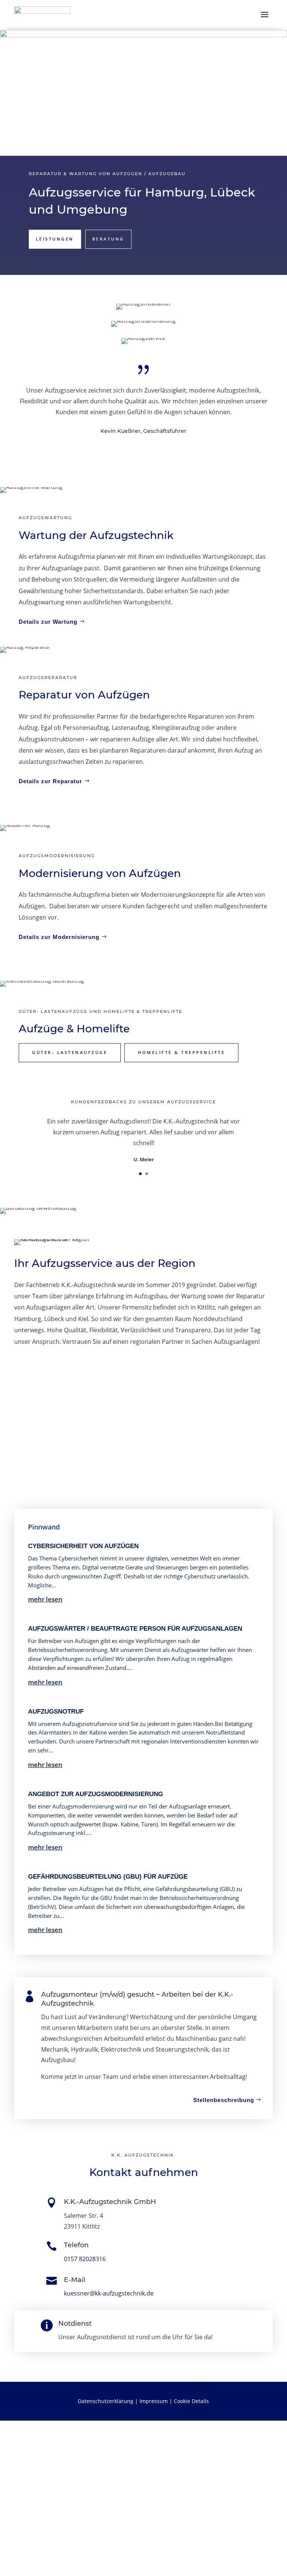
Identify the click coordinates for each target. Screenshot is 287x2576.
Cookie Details (191, 2401)
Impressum (154, 2401)
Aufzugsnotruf (56, 1712)
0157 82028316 (85, 2259)
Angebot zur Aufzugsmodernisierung (95, 1794)
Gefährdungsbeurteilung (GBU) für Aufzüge (108, 1877)
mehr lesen (45, 1599)
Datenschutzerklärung (106, 2401)
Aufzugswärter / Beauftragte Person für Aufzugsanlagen (135, 1629)
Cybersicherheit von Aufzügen (83, 1546)
